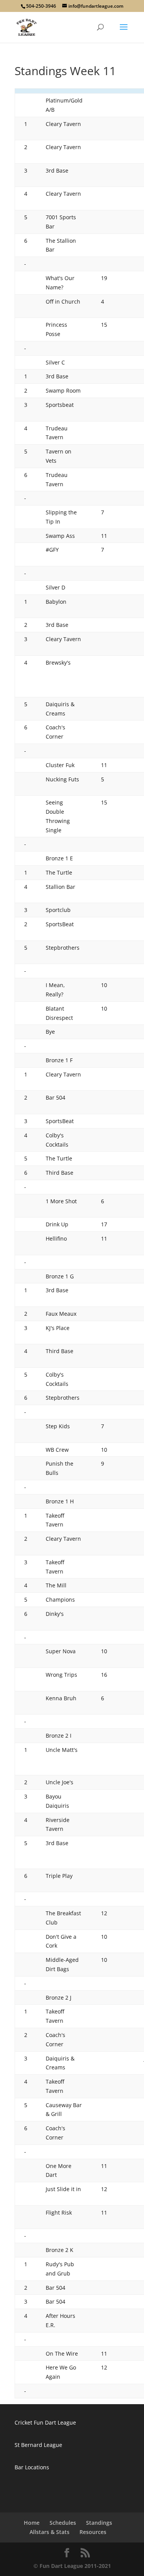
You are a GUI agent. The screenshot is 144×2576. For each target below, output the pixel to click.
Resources (93, 2532)
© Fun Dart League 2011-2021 (72, 2566)
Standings (99, 2523)
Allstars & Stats (50, 2532)
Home (32, 2523)
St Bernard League (38, 2445)
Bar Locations (32, 2467)
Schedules (63, 2523)
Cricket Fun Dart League (45, 2422)
